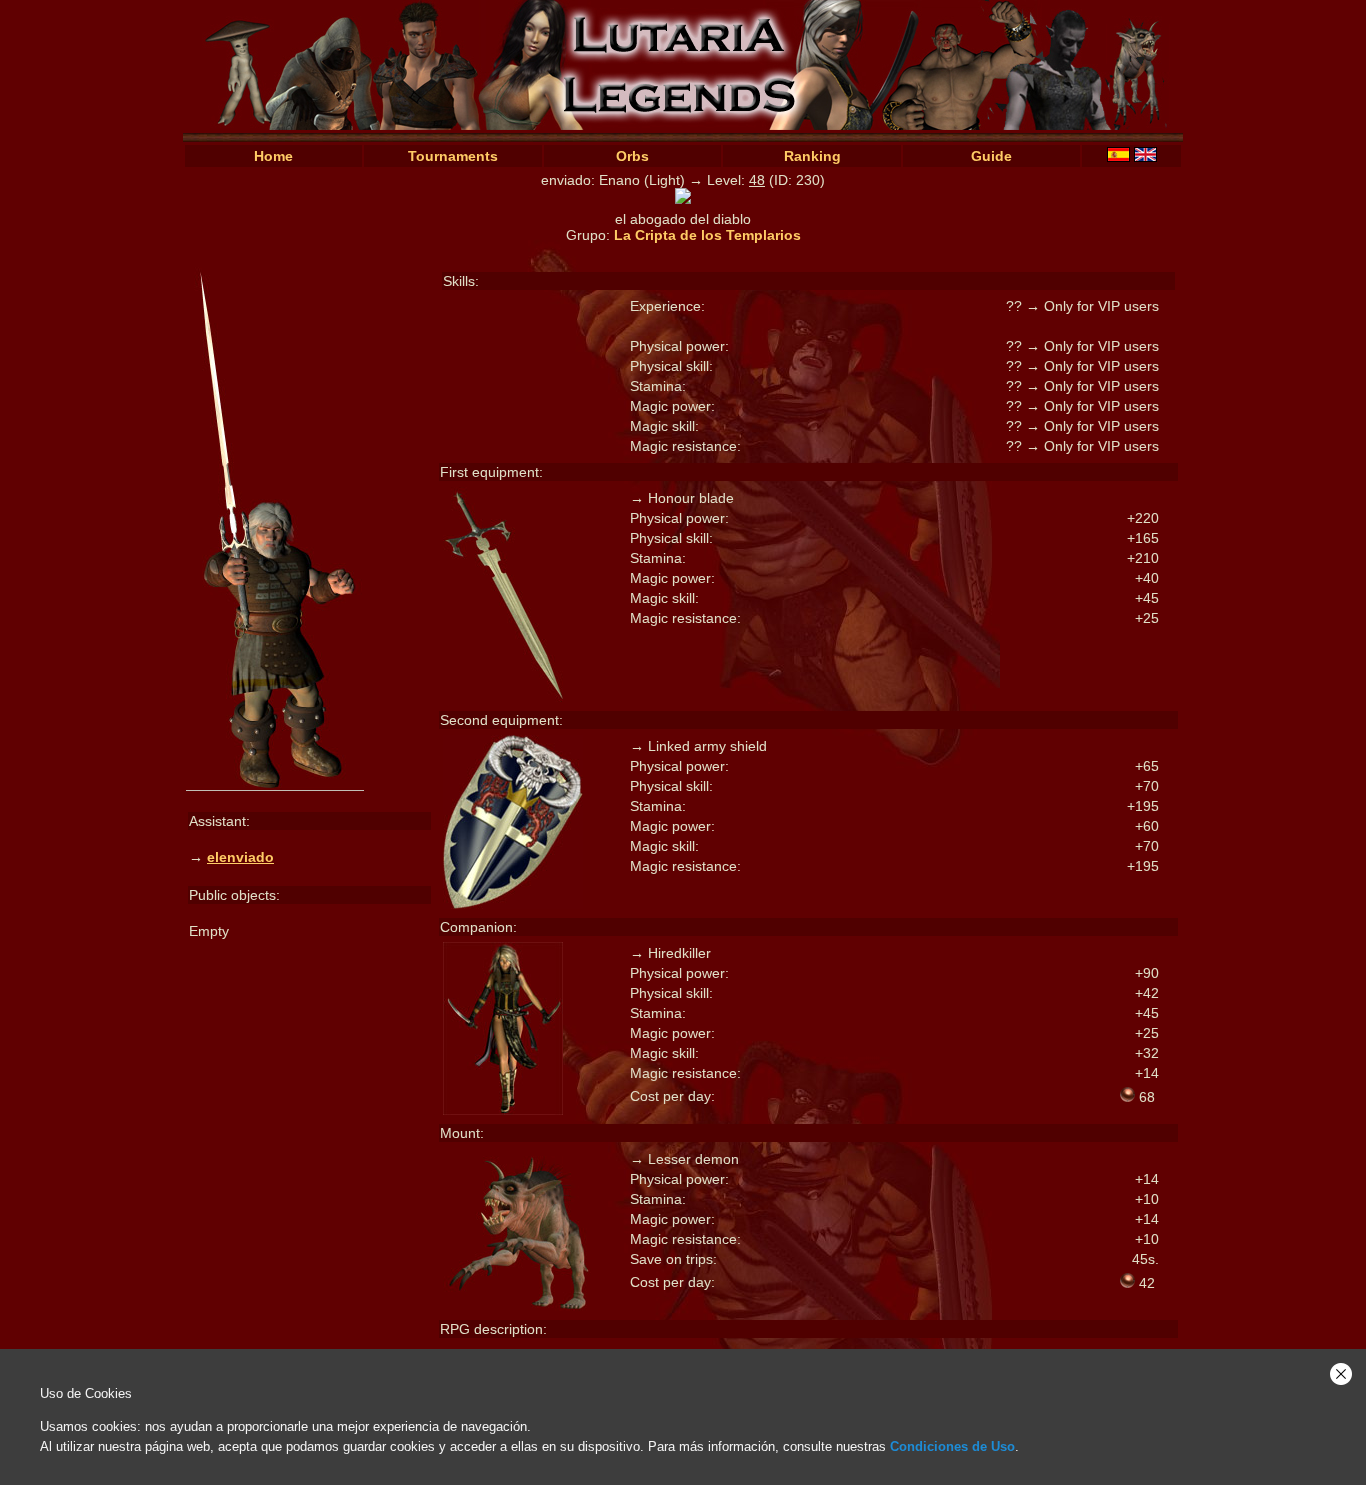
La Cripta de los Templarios (707, 235)
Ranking (812, 156)
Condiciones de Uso (952, 1446)
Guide (991, 156)
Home (273, 156)
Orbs (632, 156)
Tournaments (453, 156)
